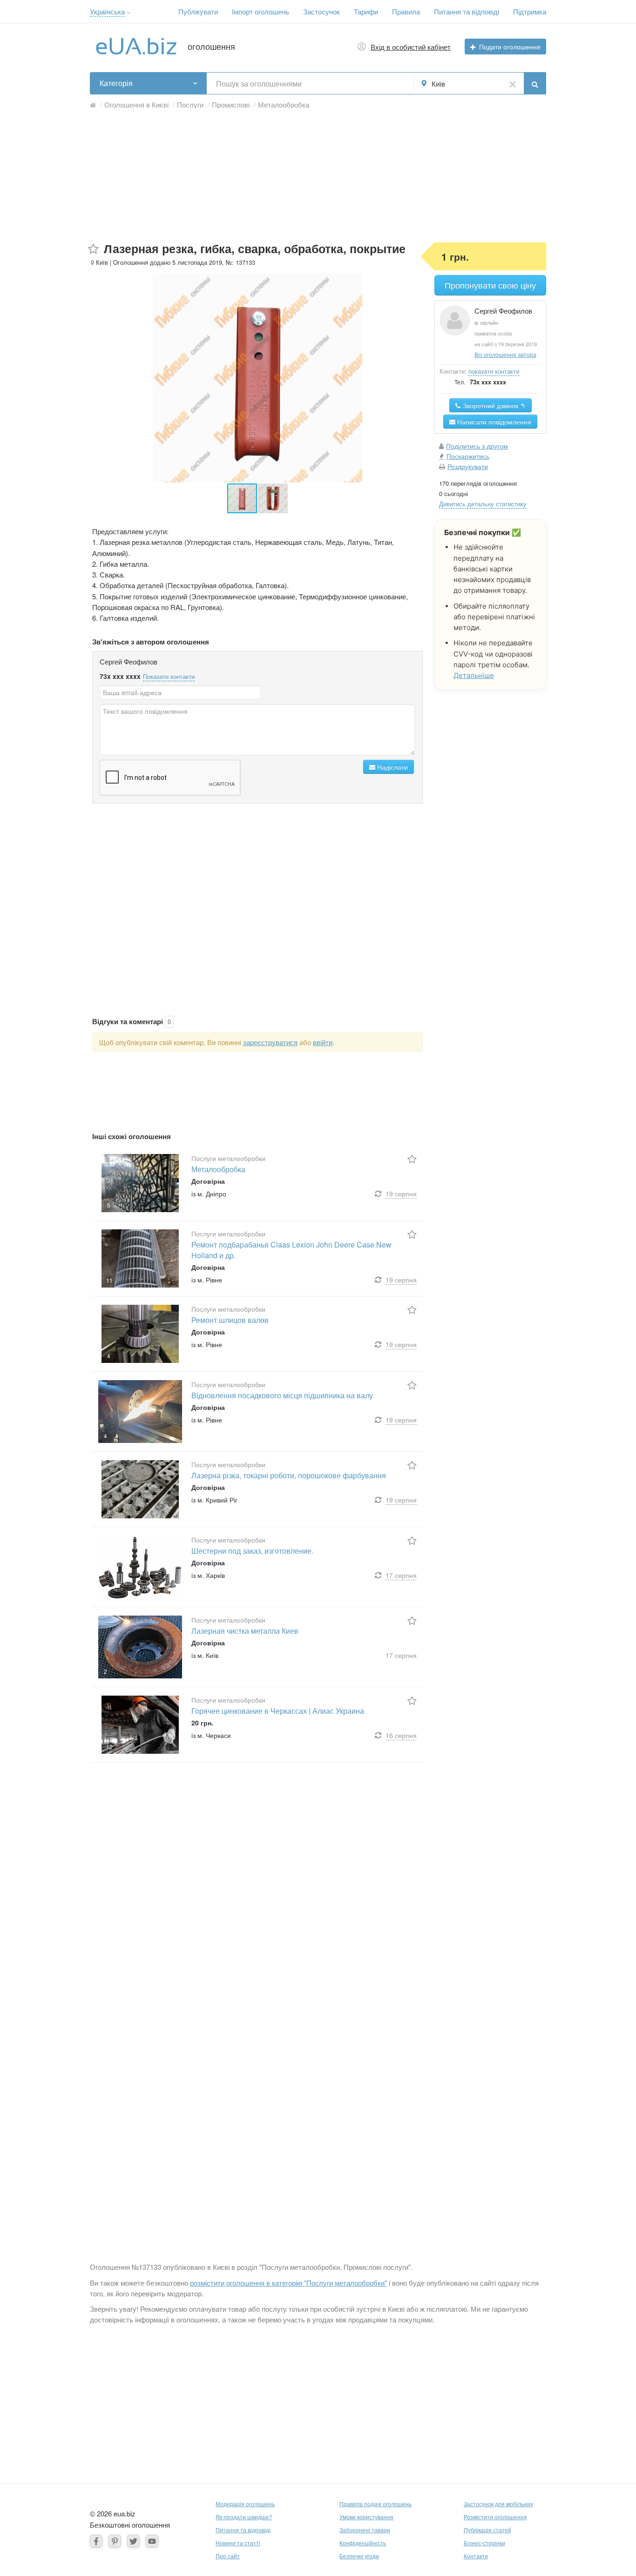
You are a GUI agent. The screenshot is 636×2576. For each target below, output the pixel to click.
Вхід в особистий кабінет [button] (411, 47)
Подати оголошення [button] (510, 47)
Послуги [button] (190, 104)
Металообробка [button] (284, 104)
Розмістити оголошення (495, 2517)
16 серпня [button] (401, 1735)
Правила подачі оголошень (376, 2504)
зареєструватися (270, 1042)
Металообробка (218, 1169)
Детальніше (474, 675)
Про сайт (228, 2556)
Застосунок (321, 11)
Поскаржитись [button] (468, 456)
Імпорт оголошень (260, 11)
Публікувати (198, 11)
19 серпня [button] (401, 1194)
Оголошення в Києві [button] (136, 104)
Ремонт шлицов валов (230, 1320)
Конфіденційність (363, 2543)
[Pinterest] (115, 2541)
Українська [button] (107, 11)
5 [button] (109, 1205)
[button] (129, 13)
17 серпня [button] (401, 1575)
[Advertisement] (318, 177)
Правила (406, 11)
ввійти (323, 1042)
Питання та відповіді (467, 11)
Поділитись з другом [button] (477, 446)
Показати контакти (169, 676)
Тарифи (366, 11)
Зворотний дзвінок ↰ (493, 405)
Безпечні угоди (359, 2556)
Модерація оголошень (245, 2504)
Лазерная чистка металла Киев (245, 1631)
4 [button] (109, 1356)
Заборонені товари (365, 2530)
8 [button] (109, 1511)
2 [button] (105, 1671)
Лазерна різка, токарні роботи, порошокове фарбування (289, 1475)
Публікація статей (487, 2530)
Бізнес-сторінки (484, 2543)
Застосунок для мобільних (498, 2504)
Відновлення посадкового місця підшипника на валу (282, 1395)
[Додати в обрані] (93, 249)
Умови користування (366, 2517)
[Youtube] (152, 2541)
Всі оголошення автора (505, 354)
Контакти (476, 2556)
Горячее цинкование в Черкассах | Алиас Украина (278, 1711)
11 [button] (109, 1280)
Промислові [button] (231, 104)
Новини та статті (238, 2543)
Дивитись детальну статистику (483, 504)
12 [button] (109, 1747)
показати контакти (494, 371)
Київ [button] (438, 84)
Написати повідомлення (493, 422)
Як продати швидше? (244, 2517)
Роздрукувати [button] (468, 466)
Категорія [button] (116, 83)
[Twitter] (133, 2541)
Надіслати (392, 767)
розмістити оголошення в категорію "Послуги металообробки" (288, 2283)
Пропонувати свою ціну (490, 285)
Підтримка (530, 11)
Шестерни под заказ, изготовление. (252, 1551)
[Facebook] (96, 2541)
